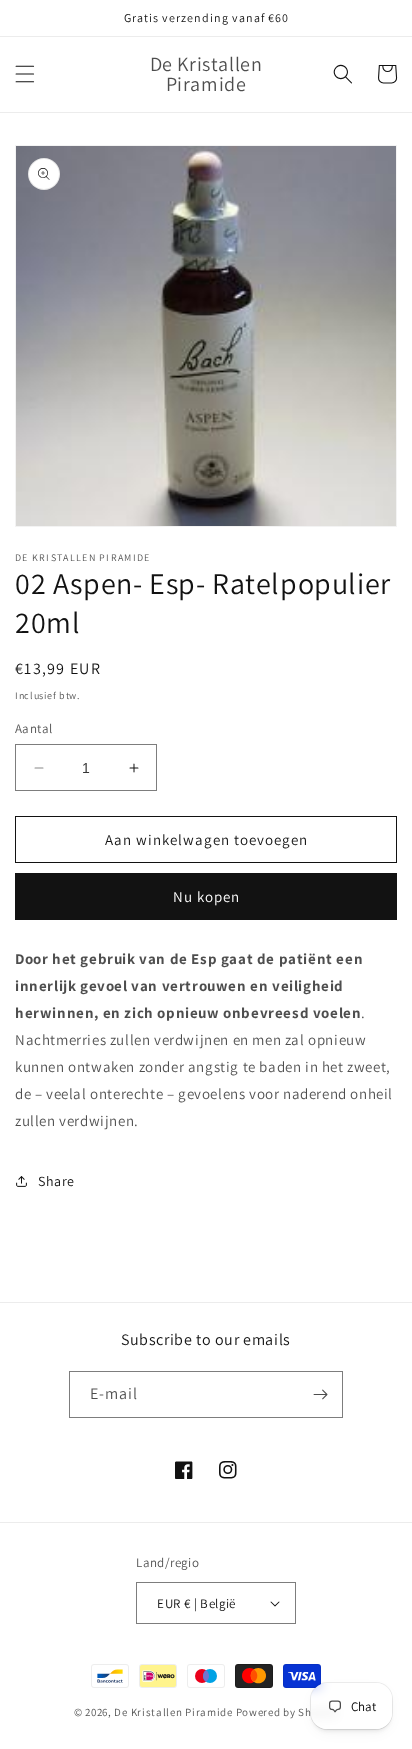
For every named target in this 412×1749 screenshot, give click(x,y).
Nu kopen (206, 896)
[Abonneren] (320, 1394)
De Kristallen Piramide (173, 1712)
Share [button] (56, 1181)
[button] (25, 74)
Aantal (33, 728)
